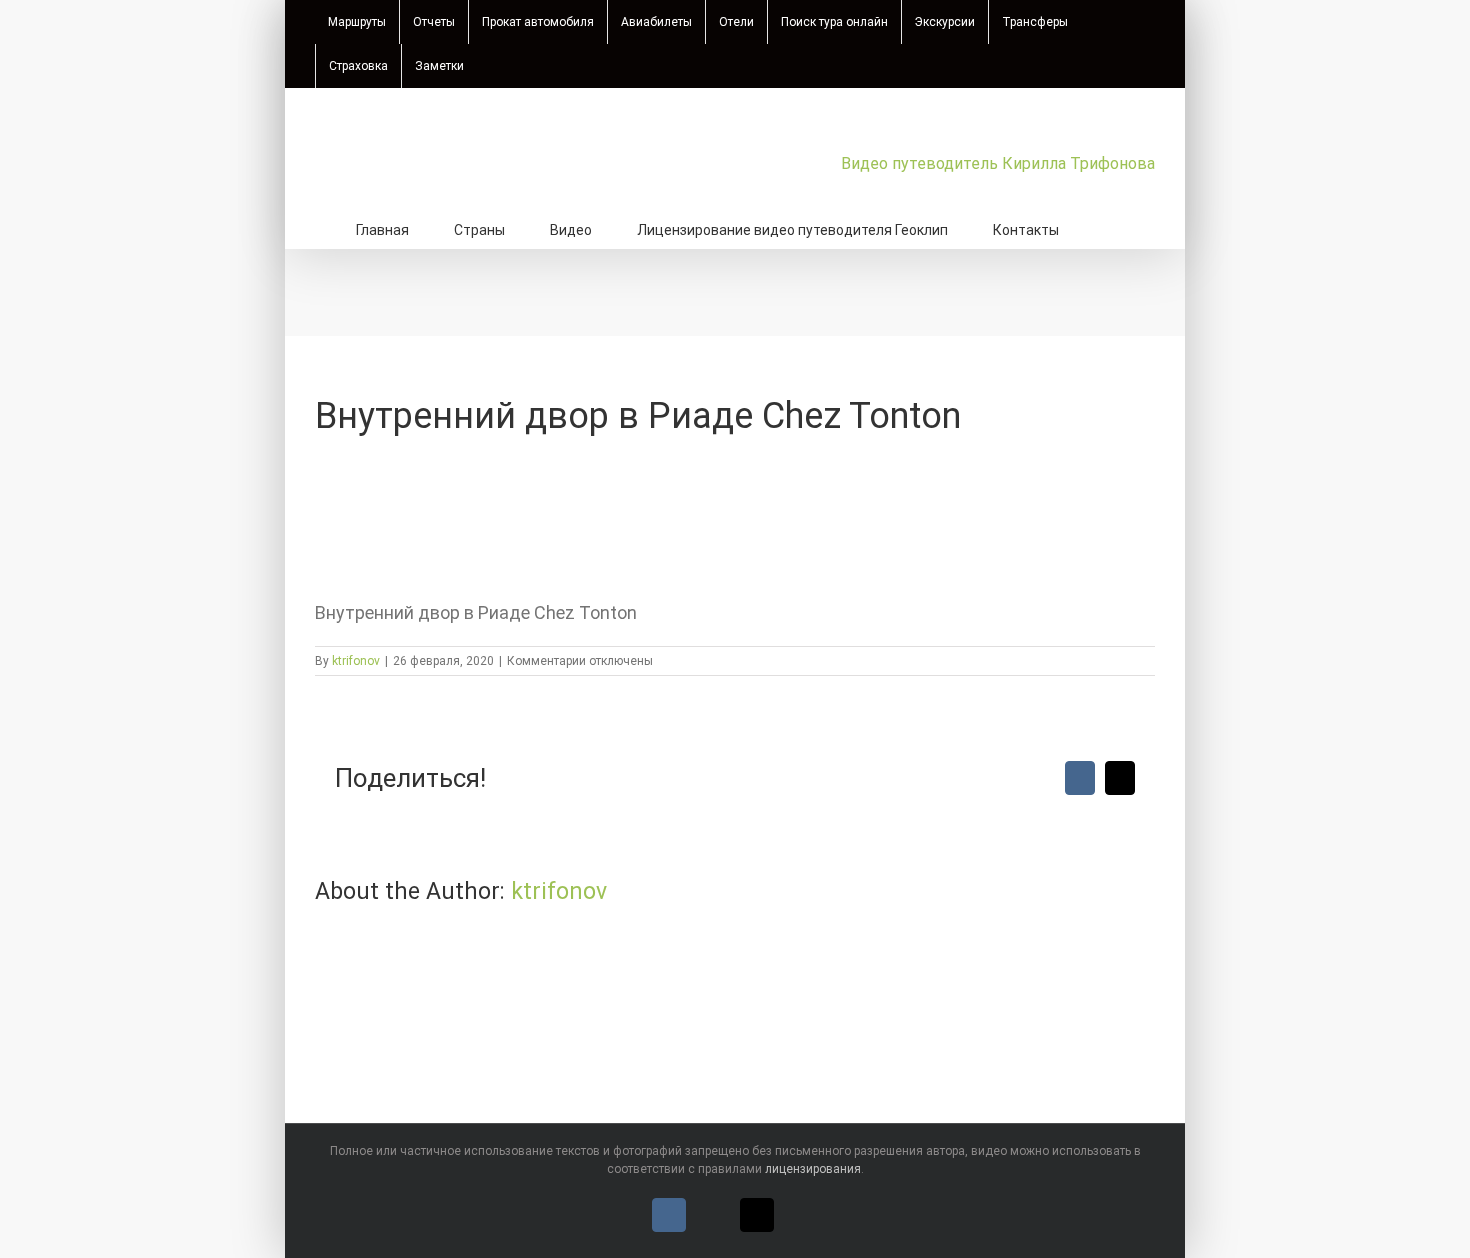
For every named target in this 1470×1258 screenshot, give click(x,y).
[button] (1109, 228)
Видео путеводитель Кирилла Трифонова (998, 163)
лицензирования (813, 1169)
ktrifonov (356, 661)
